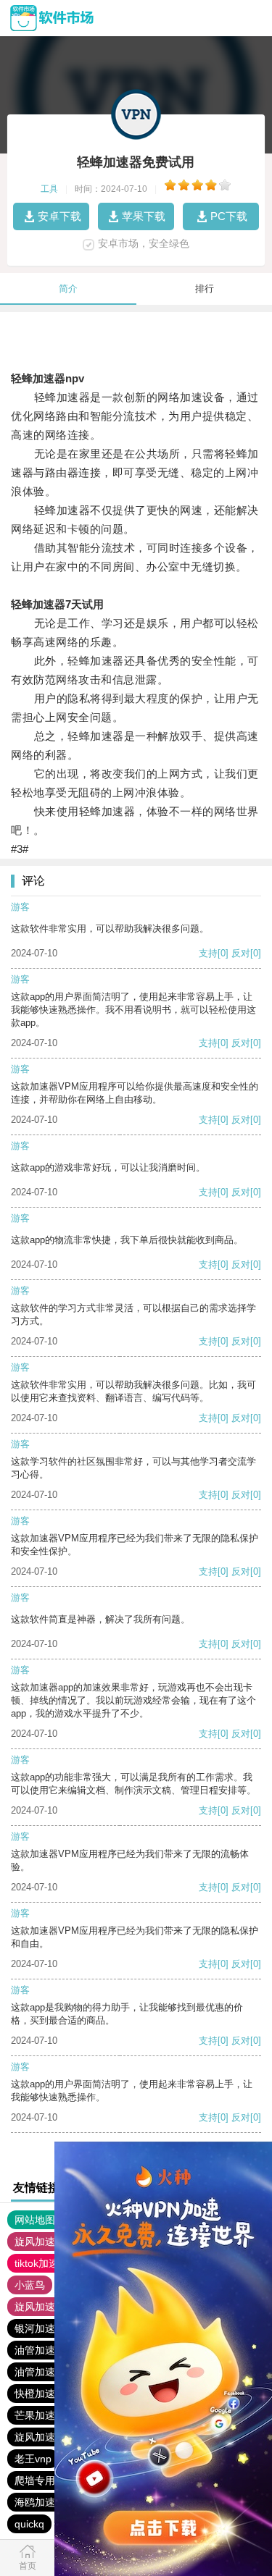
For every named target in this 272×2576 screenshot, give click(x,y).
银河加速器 (40, 2328)
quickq (29, 2524)
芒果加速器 (40, 2415)
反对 (241, 953)
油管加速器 (40, 2350)
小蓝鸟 (30, 2285)
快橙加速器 (40, 2394)
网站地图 (35, 2220)
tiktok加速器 (42, 2263)
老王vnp (33, 2459)
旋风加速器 (40, 2307)
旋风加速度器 (45, 2437)
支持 (208, 953)
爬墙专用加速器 (50, 2480)
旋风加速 (35, 2242)
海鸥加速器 (40, 2502)
